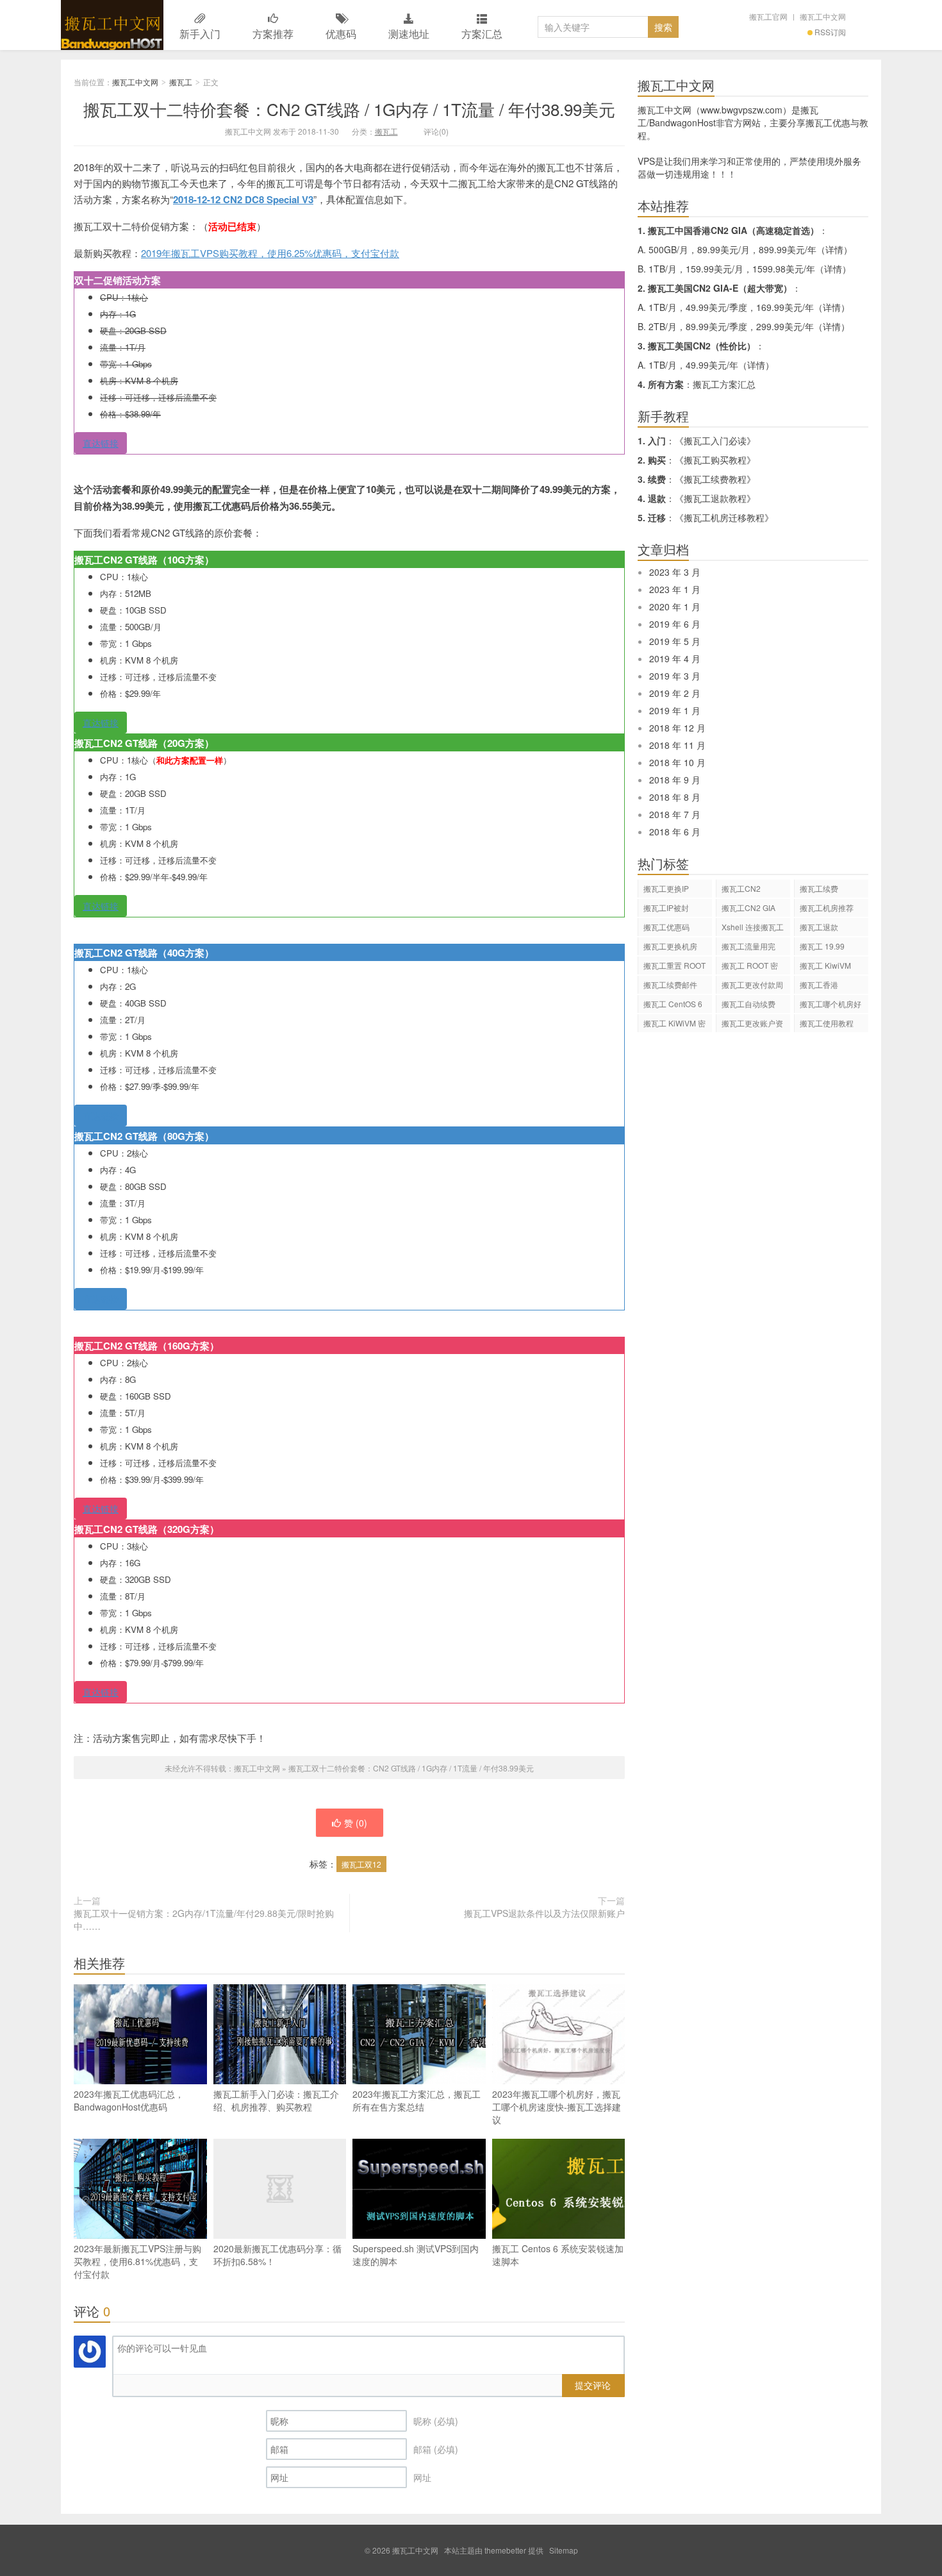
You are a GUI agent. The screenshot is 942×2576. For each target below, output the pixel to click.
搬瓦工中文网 (112, 25)
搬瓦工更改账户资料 (752, 1025)
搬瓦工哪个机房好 (830, 1004)
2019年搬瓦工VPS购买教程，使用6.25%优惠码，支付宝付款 (270, 253)
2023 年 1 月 (675, 589)
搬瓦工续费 (819, 888)
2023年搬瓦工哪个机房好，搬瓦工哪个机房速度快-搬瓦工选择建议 (557, 2107)
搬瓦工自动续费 (748, 1004)
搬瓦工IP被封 (666, 907)
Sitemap (564, 2550)
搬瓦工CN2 (741, 888)
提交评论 (593, 2385)
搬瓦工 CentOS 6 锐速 (673, 1006)
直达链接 (101, 443)
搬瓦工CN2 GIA (748, 907)
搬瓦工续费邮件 (670, 984)
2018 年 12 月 (677, 728)
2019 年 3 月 (675, 676)
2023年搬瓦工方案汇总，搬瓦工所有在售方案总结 (417, 2100)
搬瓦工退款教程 (715, 498)
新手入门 (200, 34)
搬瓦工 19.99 (822, 946)
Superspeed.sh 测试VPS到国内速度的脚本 (416, 2255)
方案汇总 (482, 34)
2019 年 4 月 (675, 658)
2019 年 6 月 (675, 624)
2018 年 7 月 (675, 814)
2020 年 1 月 (675, 606)
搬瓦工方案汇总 (724, 384)
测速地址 (409, 34)
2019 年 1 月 (675, 710)
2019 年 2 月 (675, 693)
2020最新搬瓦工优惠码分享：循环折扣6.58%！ (277, 2255)
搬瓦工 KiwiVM (825, 965)
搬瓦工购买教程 (715, 460)
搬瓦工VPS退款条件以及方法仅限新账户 (544, 1913)
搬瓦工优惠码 (666, 927)
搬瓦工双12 (361, 1864)
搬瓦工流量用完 (748, 946)
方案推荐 (273, 34)
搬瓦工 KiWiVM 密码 (674, 1025)
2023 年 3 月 (675, 572)
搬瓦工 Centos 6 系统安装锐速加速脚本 (558, 2255)
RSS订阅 (830, 32)
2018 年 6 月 (675, 832)
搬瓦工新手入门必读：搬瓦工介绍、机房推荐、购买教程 (276, 2100)
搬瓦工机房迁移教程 (724, 517)
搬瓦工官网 (768, 16)
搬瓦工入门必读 (715, 440)
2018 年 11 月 (677, 745)
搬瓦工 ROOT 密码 (750, 967)
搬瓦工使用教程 (827, 1023)
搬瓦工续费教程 (715, 479)
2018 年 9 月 (675, 780)
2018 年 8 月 (675, 797)
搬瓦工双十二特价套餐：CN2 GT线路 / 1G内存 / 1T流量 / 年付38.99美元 (349, 109)
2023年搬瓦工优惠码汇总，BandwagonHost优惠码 (129, 2100)
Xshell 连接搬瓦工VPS (753, 929)
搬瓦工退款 (819, 927)
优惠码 (341, 34)
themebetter (505, 2550)
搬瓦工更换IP (666, 888)
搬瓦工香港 (819, 984)
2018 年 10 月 (677, 762)
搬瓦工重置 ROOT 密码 (674, 967)
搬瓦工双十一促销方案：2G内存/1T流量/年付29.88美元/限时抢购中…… (204, 1919)
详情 (834, 249)
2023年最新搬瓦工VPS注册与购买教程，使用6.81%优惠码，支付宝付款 (137, 2261)
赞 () (356, 1823)
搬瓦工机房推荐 (827, 907)
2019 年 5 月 (675, 641)
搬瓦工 (181, 82)
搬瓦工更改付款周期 (752, 986)
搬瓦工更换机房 (670, 946)
